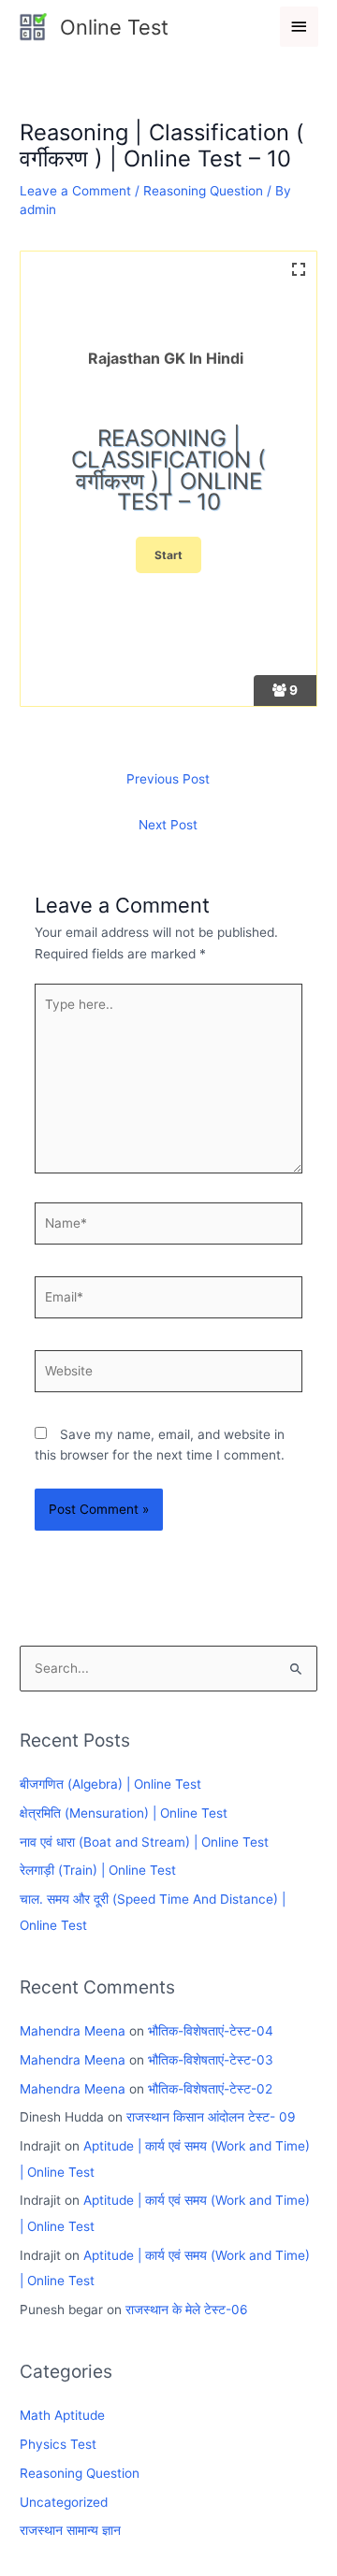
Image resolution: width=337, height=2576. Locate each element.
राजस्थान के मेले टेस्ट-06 (187, 2310)
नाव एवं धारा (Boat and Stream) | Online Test (144, 1842)
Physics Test (58, 2444)
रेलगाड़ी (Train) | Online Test (98, 1870)
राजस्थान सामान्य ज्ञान (70, 2530)
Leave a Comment (75, 191)
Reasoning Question (203, 191)
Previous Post (168, 779)
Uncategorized (64, 2502)
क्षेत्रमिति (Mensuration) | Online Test (124, 1813)
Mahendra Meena (73, 2031)
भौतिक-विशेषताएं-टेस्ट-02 (210, 2089)
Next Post (168, 825)
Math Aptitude (62, 2415)
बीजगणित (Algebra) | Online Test (110, 1784)
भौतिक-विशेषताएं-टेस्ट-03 (211, 2060)
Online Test (114, 27)
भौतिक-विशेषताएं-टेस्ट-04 (211, 2031)
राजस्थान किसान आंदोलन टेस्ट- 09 (211, 2117)
